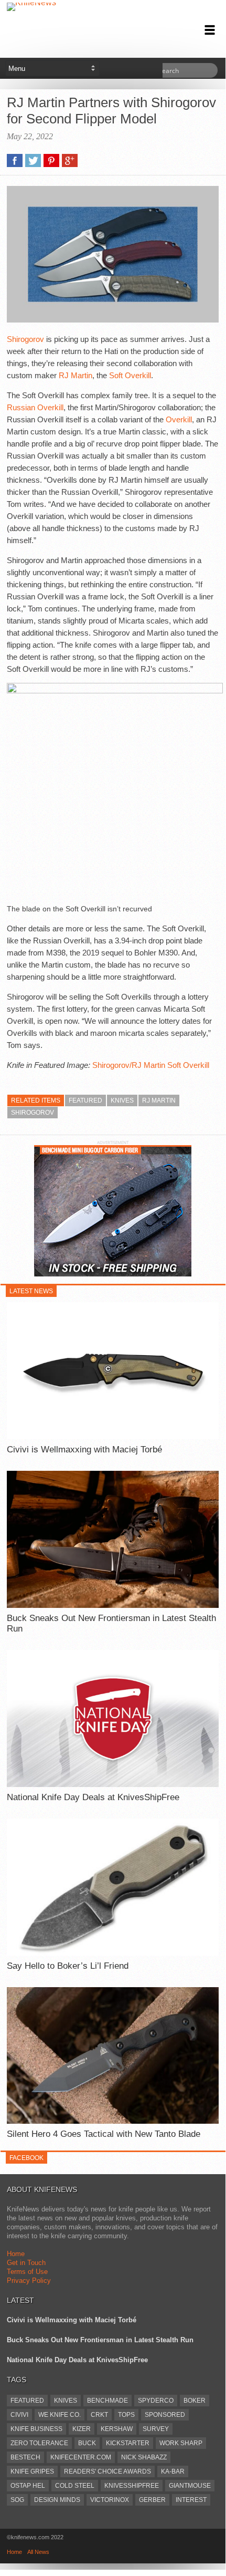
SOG (17, 2500)
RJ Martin (76, 375)
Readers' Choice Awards (107, 2471)
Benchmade (107, 2401)
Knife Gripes (32, 2471)
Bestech (25, 2457)
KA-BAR (173, 2471)
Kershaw (117, 2429)
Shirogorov (25, 339)
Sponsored (165, 2415)
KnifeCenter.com (81, 2457)
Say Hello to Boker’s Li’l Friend (68, 1966)
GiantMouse (190, 2486)
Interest (191, 2500)
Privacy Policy (29, 2281)
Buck (87, 2443)
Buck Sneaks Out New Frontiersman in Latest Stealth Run (111, 1623)
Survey (156, 2429)
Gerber (152, 2500)
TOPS (126, 2415)
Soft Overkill (130, 375)
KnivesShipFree (132, 2486)
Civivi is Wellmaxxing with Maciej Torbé (84, 1450)
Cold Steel (75, 2486)
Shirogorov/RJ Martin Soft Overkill (151, 1065)
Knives (122, 1100)
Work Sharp (181, 2443)
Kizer (82, 2429)
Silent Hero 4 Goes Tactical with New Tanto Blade (104, 2134)
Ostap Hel (28, 2486)
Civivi (19, 2415)
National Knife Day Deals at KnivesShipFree (93, 1797)
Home (16, 2254)
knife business (36, 2429)
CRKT (99, 2415)
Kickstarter (128, 2443)
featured (85, 1100)
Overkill (179, 419)
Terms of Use (27, 2272)
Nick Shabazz (144, 2457)
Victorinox (110, 2500)
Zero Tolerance (39, 2443)
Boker (195, 2401)
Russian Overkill (35, 407)
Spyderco (156, 2401)
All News (38, 2552)
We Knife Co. (60, 2415)
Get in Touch (26, 2263)
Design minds (57, 2500)
